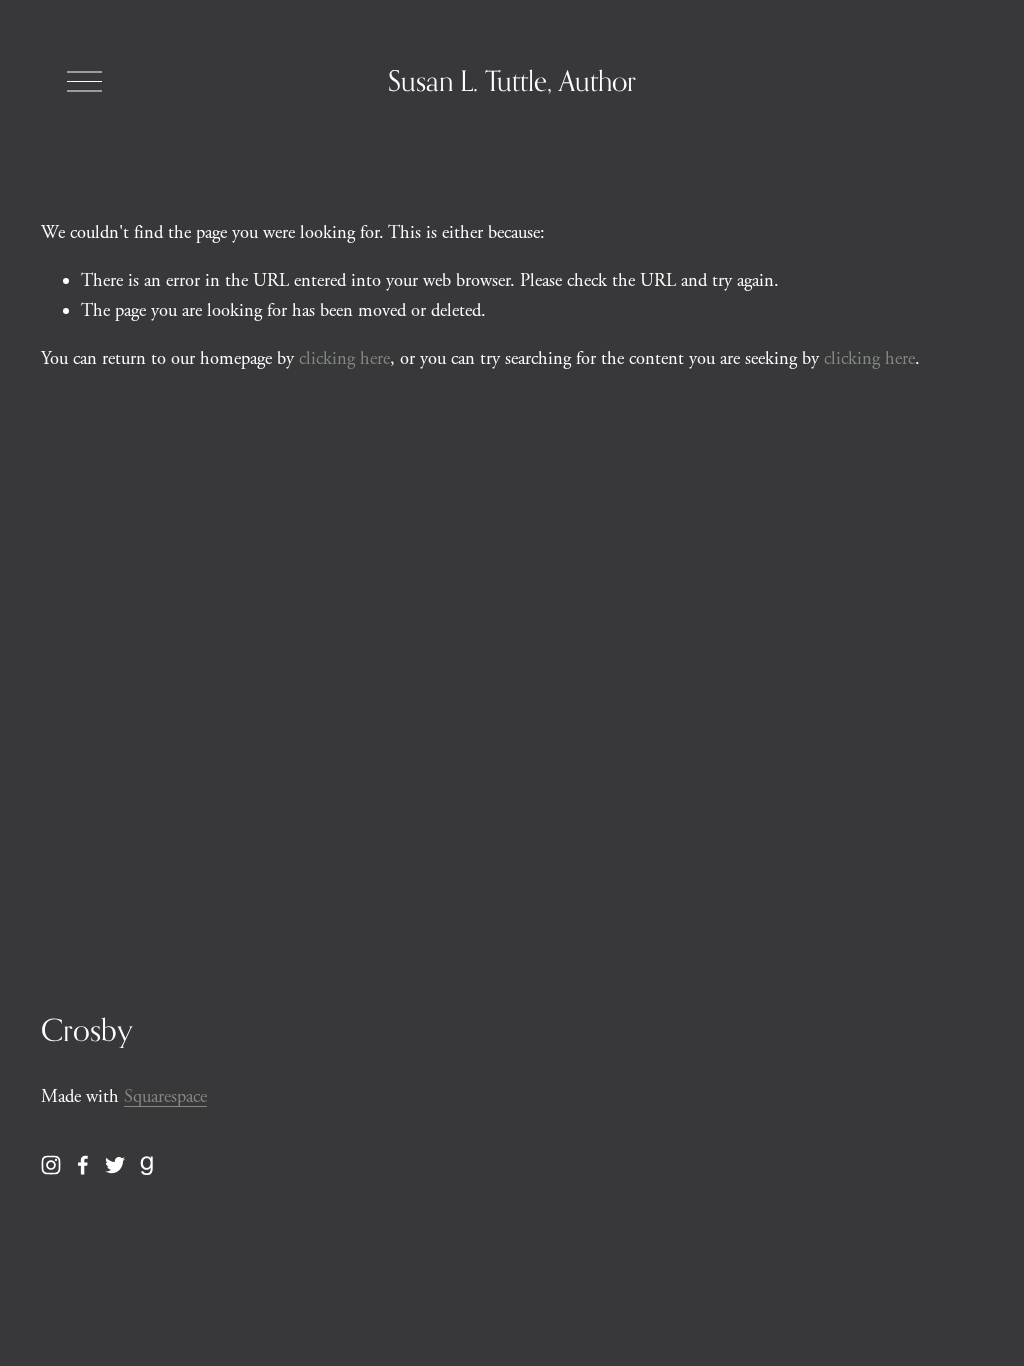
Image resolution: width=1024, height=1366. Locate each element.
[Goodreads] (147, 1165)
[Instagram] (51, 1165)
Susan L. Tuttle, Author (512, 80)
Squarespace (165, 1097)
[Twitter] (115, 1165)
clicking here (344, 359)
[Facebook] (83, 1165)
